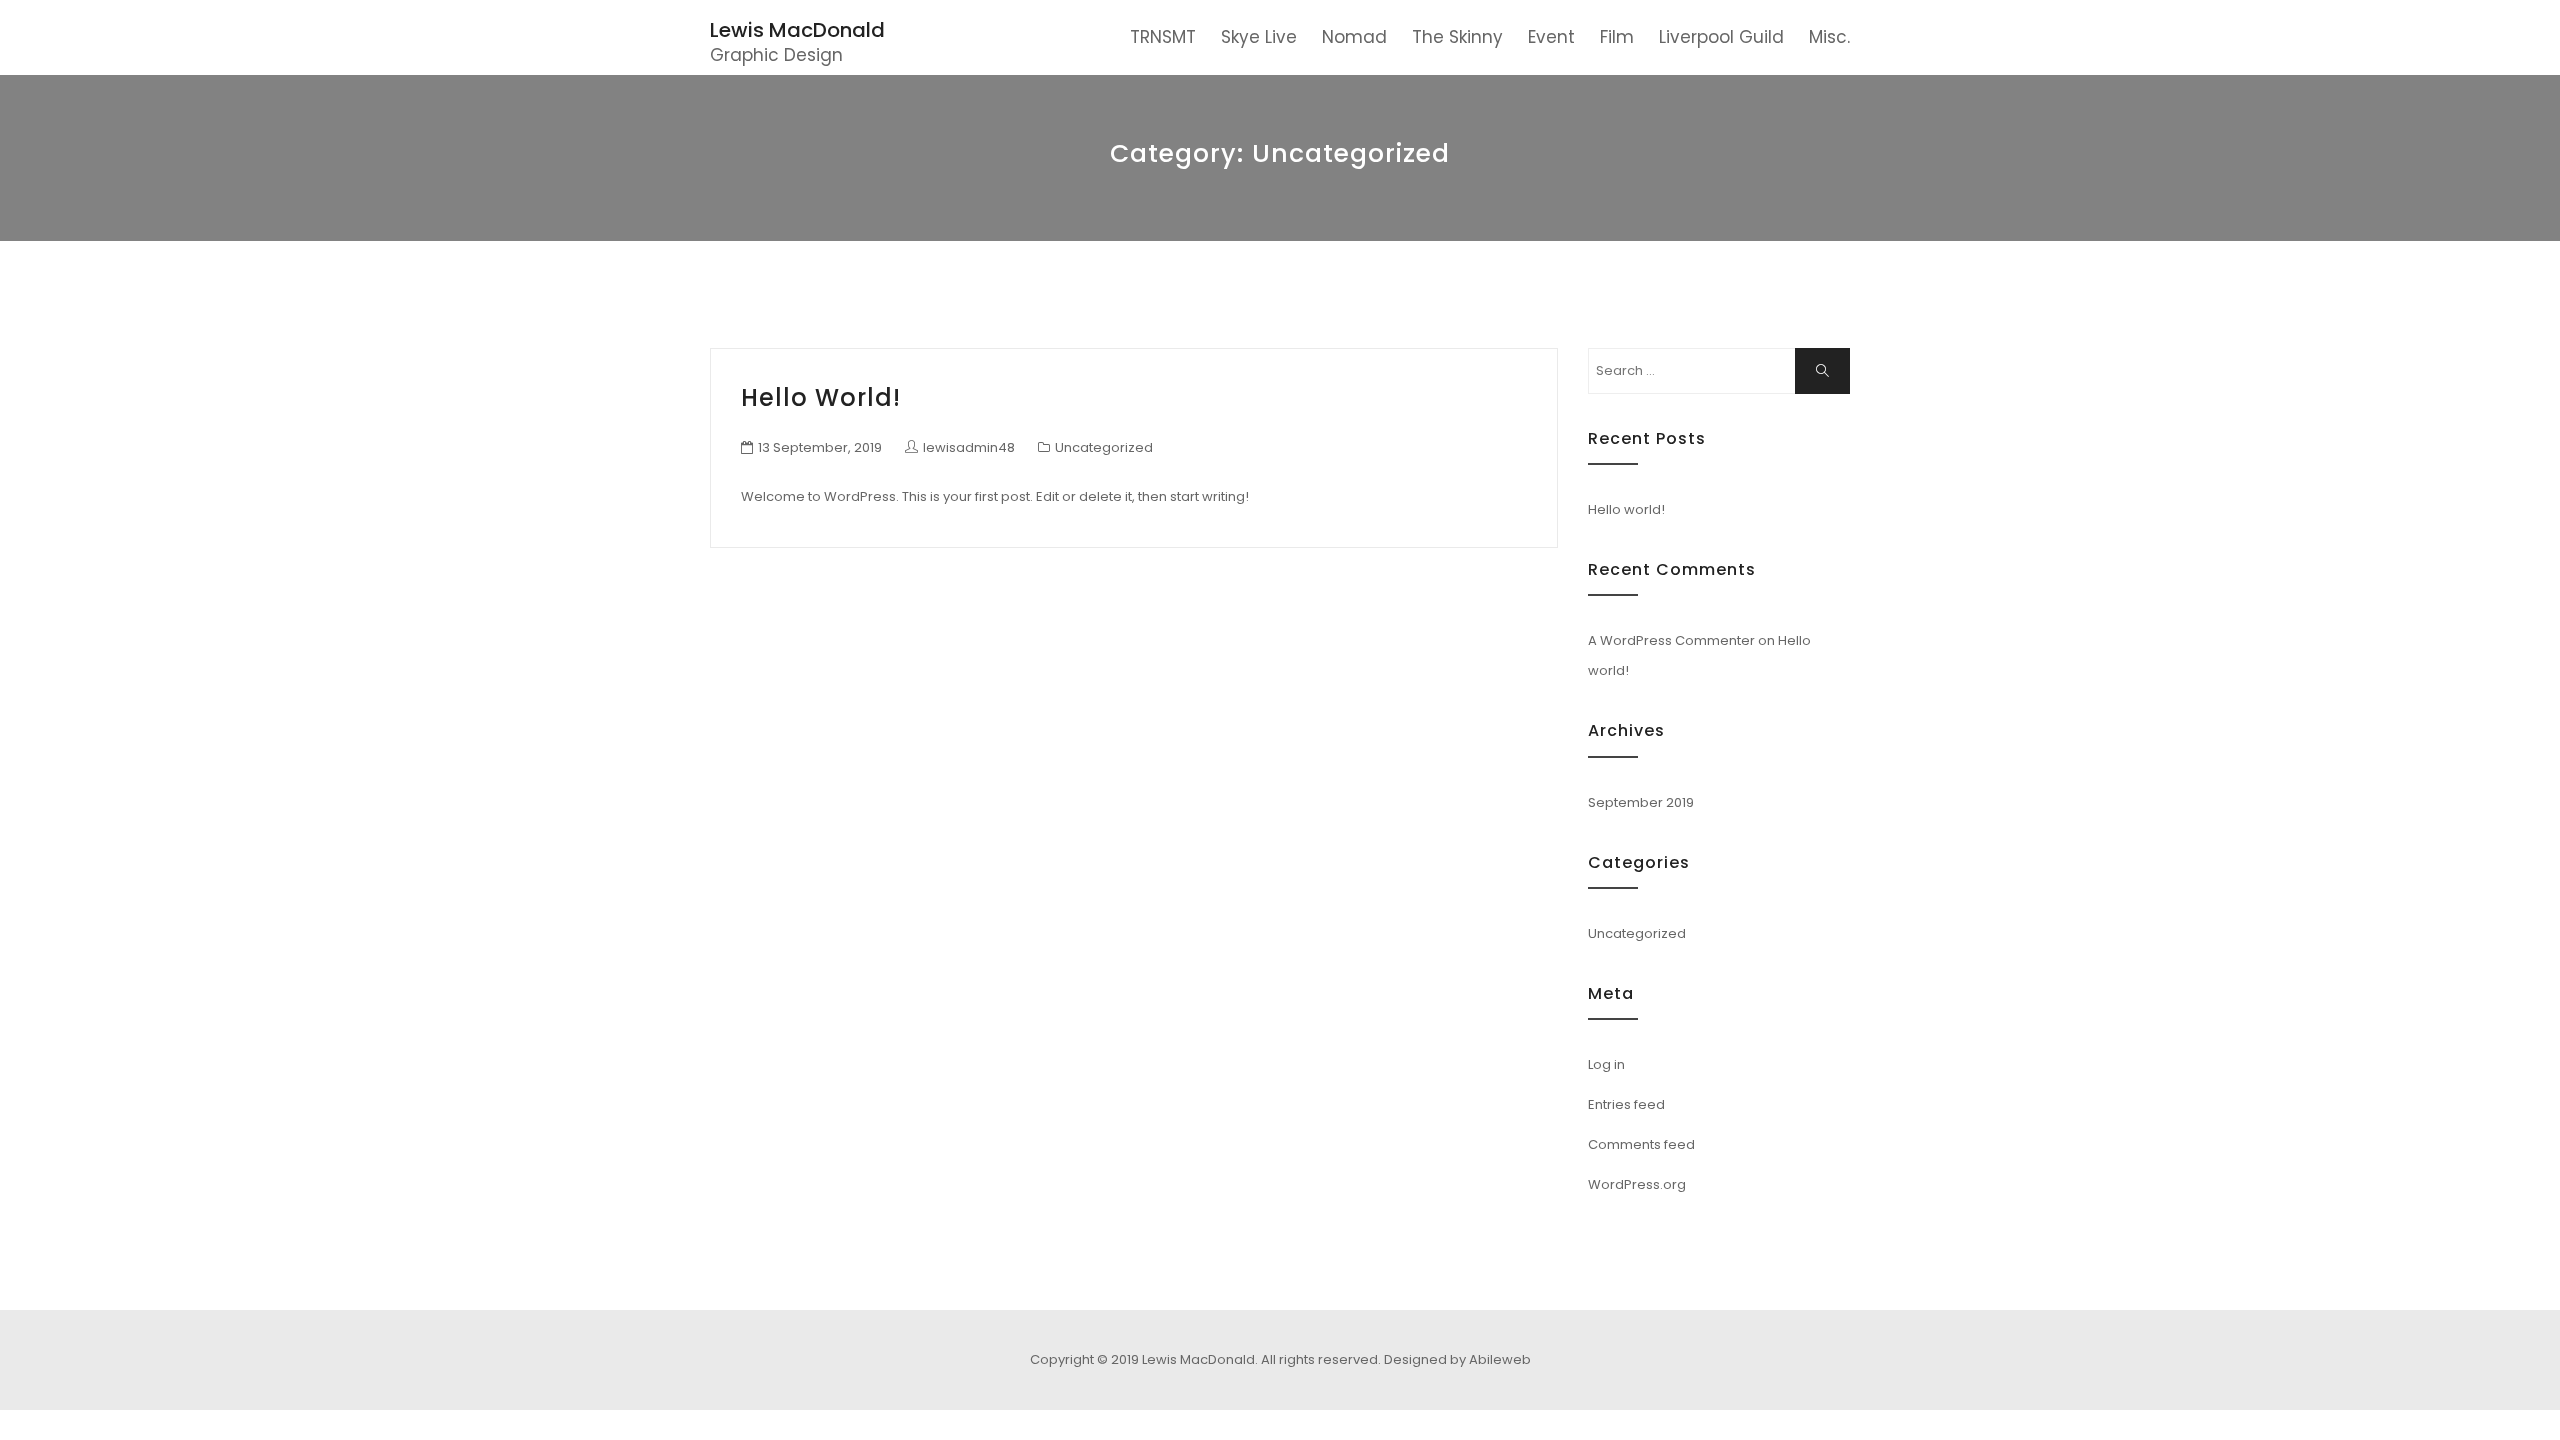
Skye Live (1259, 37)
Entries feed (1626, 1104)
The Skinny (1457, 37)
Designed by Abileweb (1457, 1359)
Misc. (1829, 37)
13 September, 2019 (820, 447)
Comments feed (1641, 1144)
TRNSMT (1163, 37)
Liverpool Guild (1721, 37)
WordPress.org (1637, 1184)
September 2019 (1641, 802)
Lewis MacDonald (797, 30)
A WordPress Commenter (1671, 640)
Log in (1606, 1064)
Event (1551, 37)
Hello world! (821, 397)
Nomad (1354, 37)
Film (1617, 37)
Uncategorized (1104, 447)
